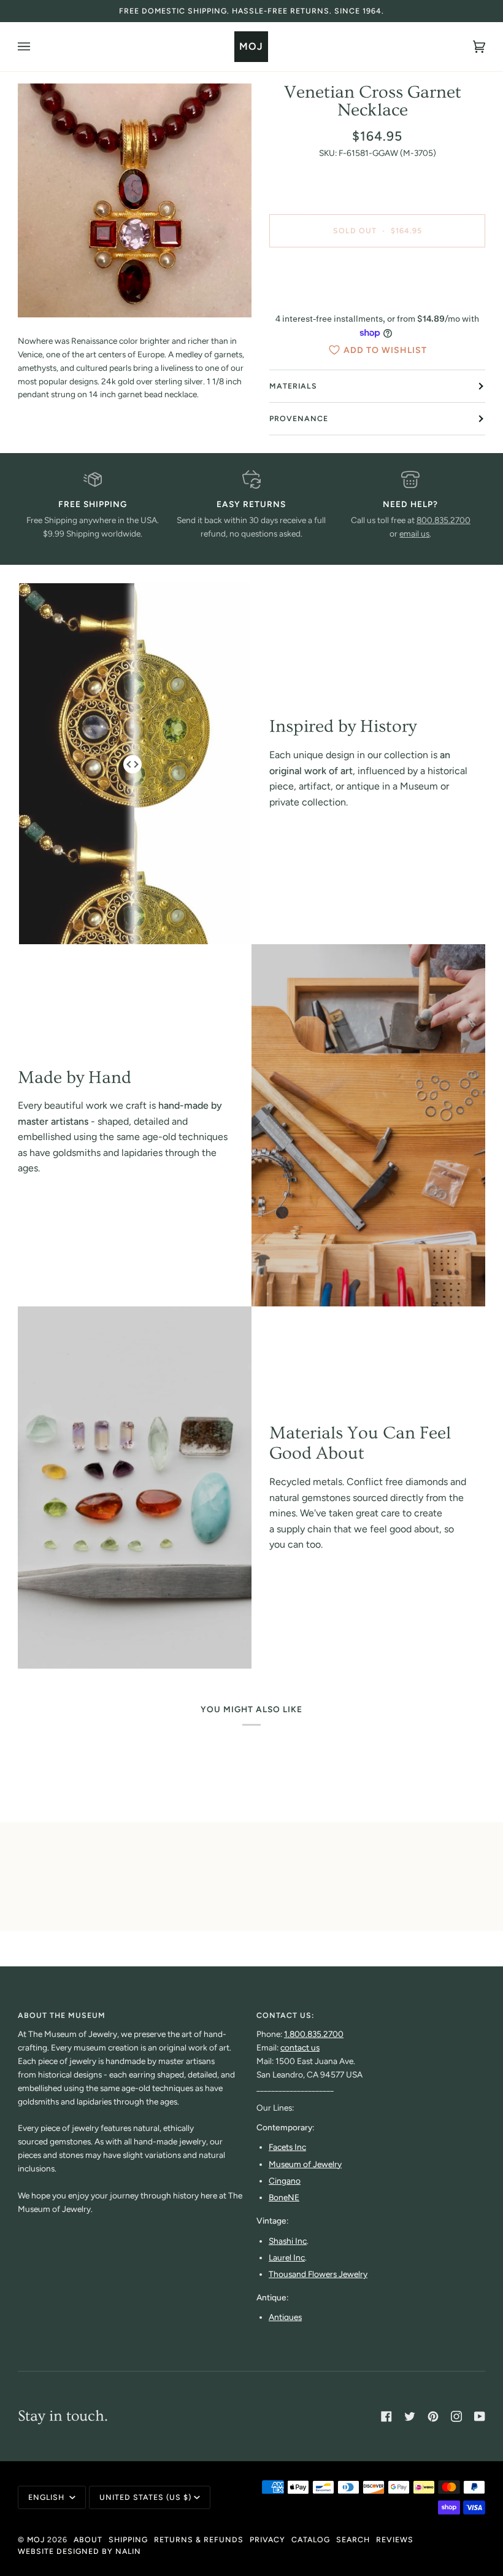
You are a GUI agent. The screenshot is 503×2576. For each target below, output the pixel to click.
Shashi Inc (288, 2241)
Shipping (128, 2539)
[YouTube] (480, 2416)
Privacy (267, 2539)
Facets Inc (287, 2147)
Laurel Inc (287, 2257)
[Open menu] (36, 47)
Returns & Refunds (199, 2539)
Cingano (285, 2181)
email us (414, 533)
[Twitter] (410, 2416)
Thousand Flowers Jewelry (318, 2274)
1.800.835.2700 (314, 2034)
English (48, 2497)
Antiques (285, 2317)
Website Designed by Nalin (79, 2551)
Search (353, 2539)
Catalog (311, 2539)
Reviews (395, 2539)
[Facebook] (386, 2416)
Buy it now (378, 282)
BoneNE (284, 2197)
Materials (293, 386)
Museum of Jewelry (305, 2164)
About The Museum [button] (62, 2015)
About (88, 2539)
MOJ (36, 2539)
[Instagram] (456, 2416)
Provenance (299, 418)
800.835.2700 (443, 520)
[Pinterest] (433, 2416)
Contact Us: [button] (285, 2015)
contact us (300, 2047)
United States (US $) (145, 2497)
